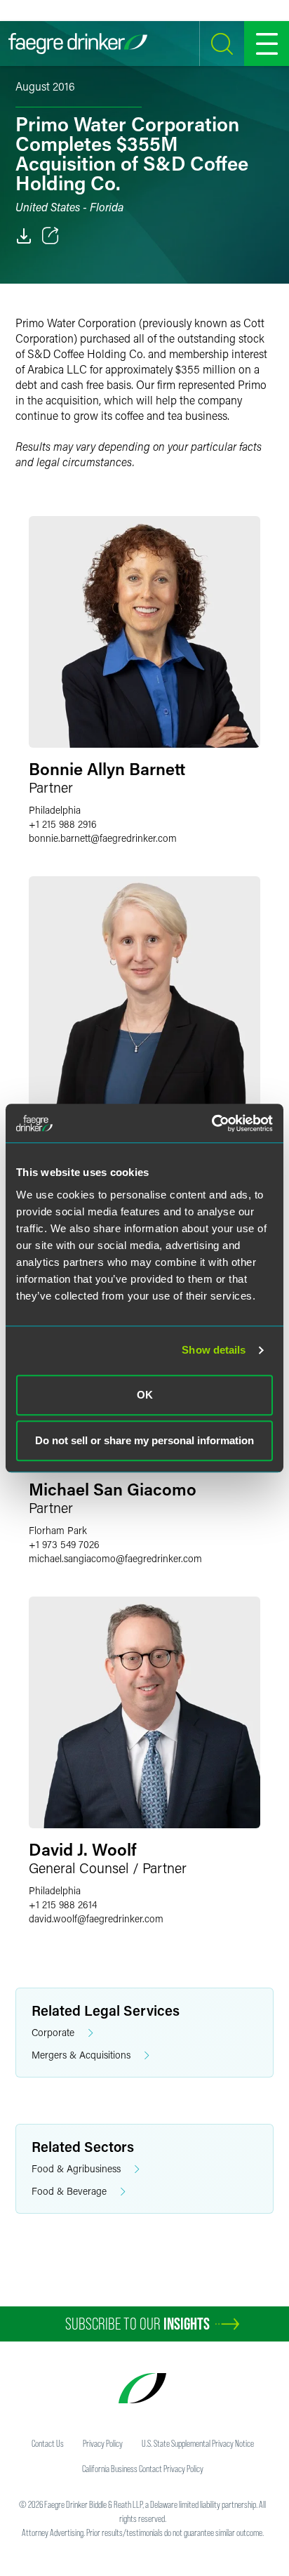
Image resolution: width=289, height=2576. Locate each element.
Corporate (53, 2032)
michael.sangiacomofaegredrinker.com (115, 1558)
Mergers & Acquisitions (81, 2055)
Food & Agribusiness (76, 2168)
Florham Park (58, 1530)
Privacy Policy (103, 2443)
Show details (214, 1350)
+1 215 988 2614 (63, 1904)
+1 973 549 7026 (64, 1544)
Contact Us (48, 2443)
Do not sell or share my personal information (144, 1440)
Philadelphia (55, 810)
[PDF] (24, 236)
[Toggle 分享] (51, 236)
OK (145, 1395)
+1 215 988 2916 (63, 824)
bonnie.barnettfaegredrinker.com (103, 838)
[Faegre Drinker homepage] (78, 44)
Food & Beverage (69, 2191)
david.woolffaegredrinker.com (96, 1918)
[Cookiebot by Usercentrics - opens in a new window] (211, 1123)
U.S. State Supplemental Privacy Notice (198, 2443)
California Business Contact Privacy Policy (143, 2469)
